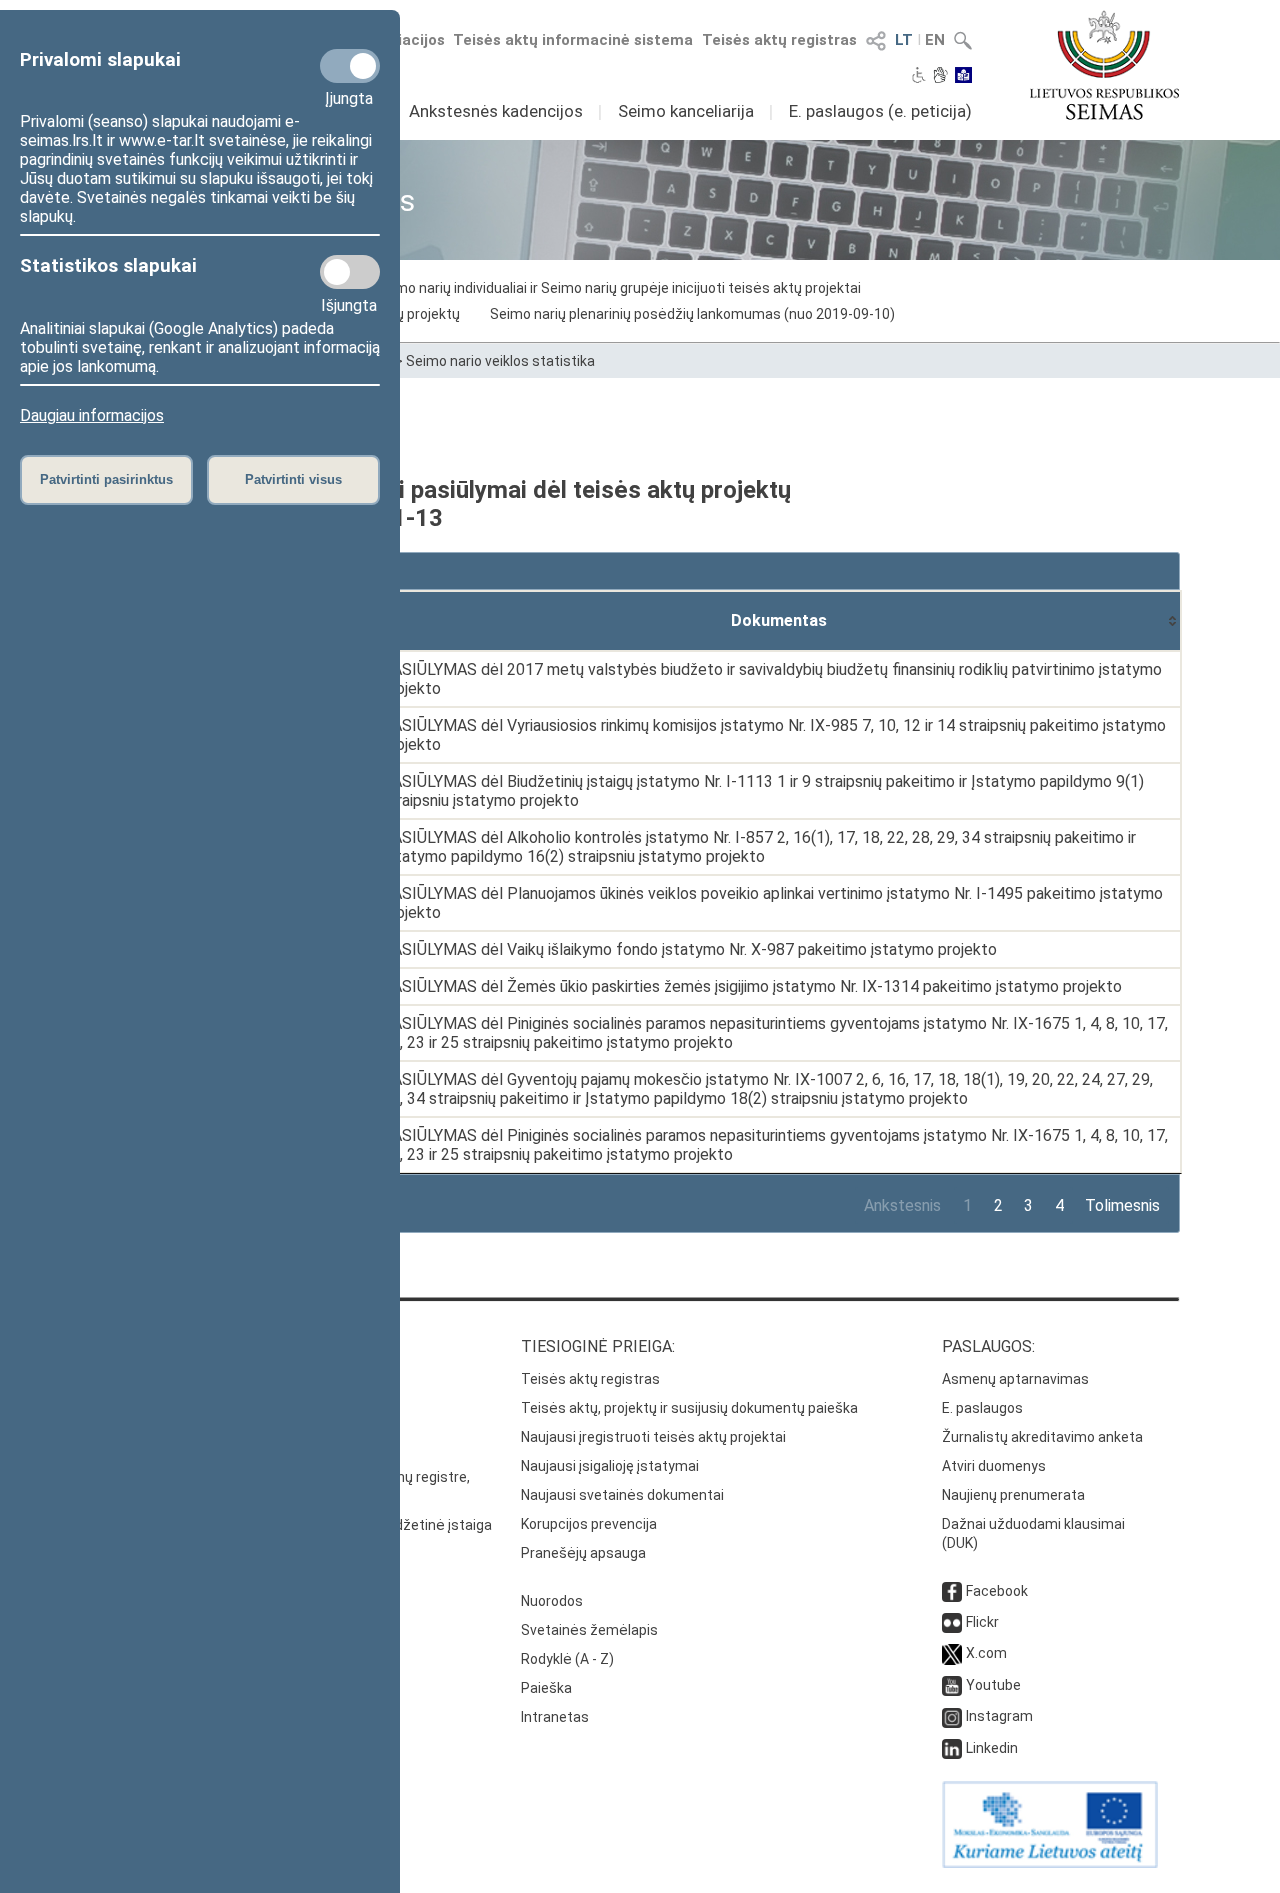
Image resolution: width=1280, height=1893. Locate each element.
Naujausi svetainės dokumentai (622, 1495)
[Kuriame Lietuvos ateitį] (1050, 1863)
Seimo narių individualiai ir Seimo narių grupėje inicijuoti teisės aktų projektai (618, 288)
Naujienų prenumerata (1013, 1495)
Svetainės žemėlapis (589, 1630)
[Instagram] (952, 1716)
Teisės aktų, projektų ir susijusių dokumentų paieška (689, 1408)
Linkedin (992, 1748)
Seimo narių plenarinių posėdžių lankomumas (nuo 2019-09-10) (692, 314)
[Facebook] (952, 1591)
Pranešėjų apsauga (583, 1553)
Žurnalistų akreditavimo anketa (1042, 1437)
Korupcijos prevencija (589, 1524)
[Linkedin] (952, 1748)
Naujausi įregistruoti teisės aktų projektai (653, 1437)
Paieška (546, 1688)
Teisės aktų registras (779, 40)
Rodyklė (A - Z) (567, 1659)
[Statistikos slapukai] (350, 272)
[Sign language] (940, 77)
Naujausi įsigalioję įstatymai (610, 1466)
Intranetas (555, 1717)
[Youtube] (952, 1685)
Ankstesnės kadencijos (496, 111)
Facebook (997, 1591)
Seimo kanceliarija (686, 111)
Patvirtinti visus (293, 479)
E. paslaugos (982, 1408)
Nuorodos (552, 1601)
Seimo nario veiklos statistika (500, 361)
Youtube (993, 1685)
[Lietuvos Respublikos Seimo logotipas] (1104, 65)
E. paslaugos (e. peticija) (880, 111)
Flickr (982, 1622)
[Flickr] (952, 1622)
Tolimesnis (1122, 1205)
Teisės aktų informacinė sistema (573, 40)
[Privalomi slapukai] (350, 66)
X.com (986, 1653)
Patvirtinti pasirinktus (106, 479)
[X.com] (952, 1653)
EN (935, 40)
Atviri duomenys (994, 1466)
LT (904, 40)
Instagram (999, 1716)
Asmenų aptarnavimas (1015, 1379)
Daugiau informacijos (92, 415)
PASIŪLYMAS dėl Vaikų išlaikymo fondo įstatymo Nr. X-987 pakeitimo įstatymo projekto (689, 949)
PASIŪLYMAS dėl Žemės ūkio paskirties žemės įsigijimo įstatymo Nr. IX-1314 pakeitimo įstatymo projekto (752, 986)
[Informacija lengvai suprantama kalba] (963, 77)
